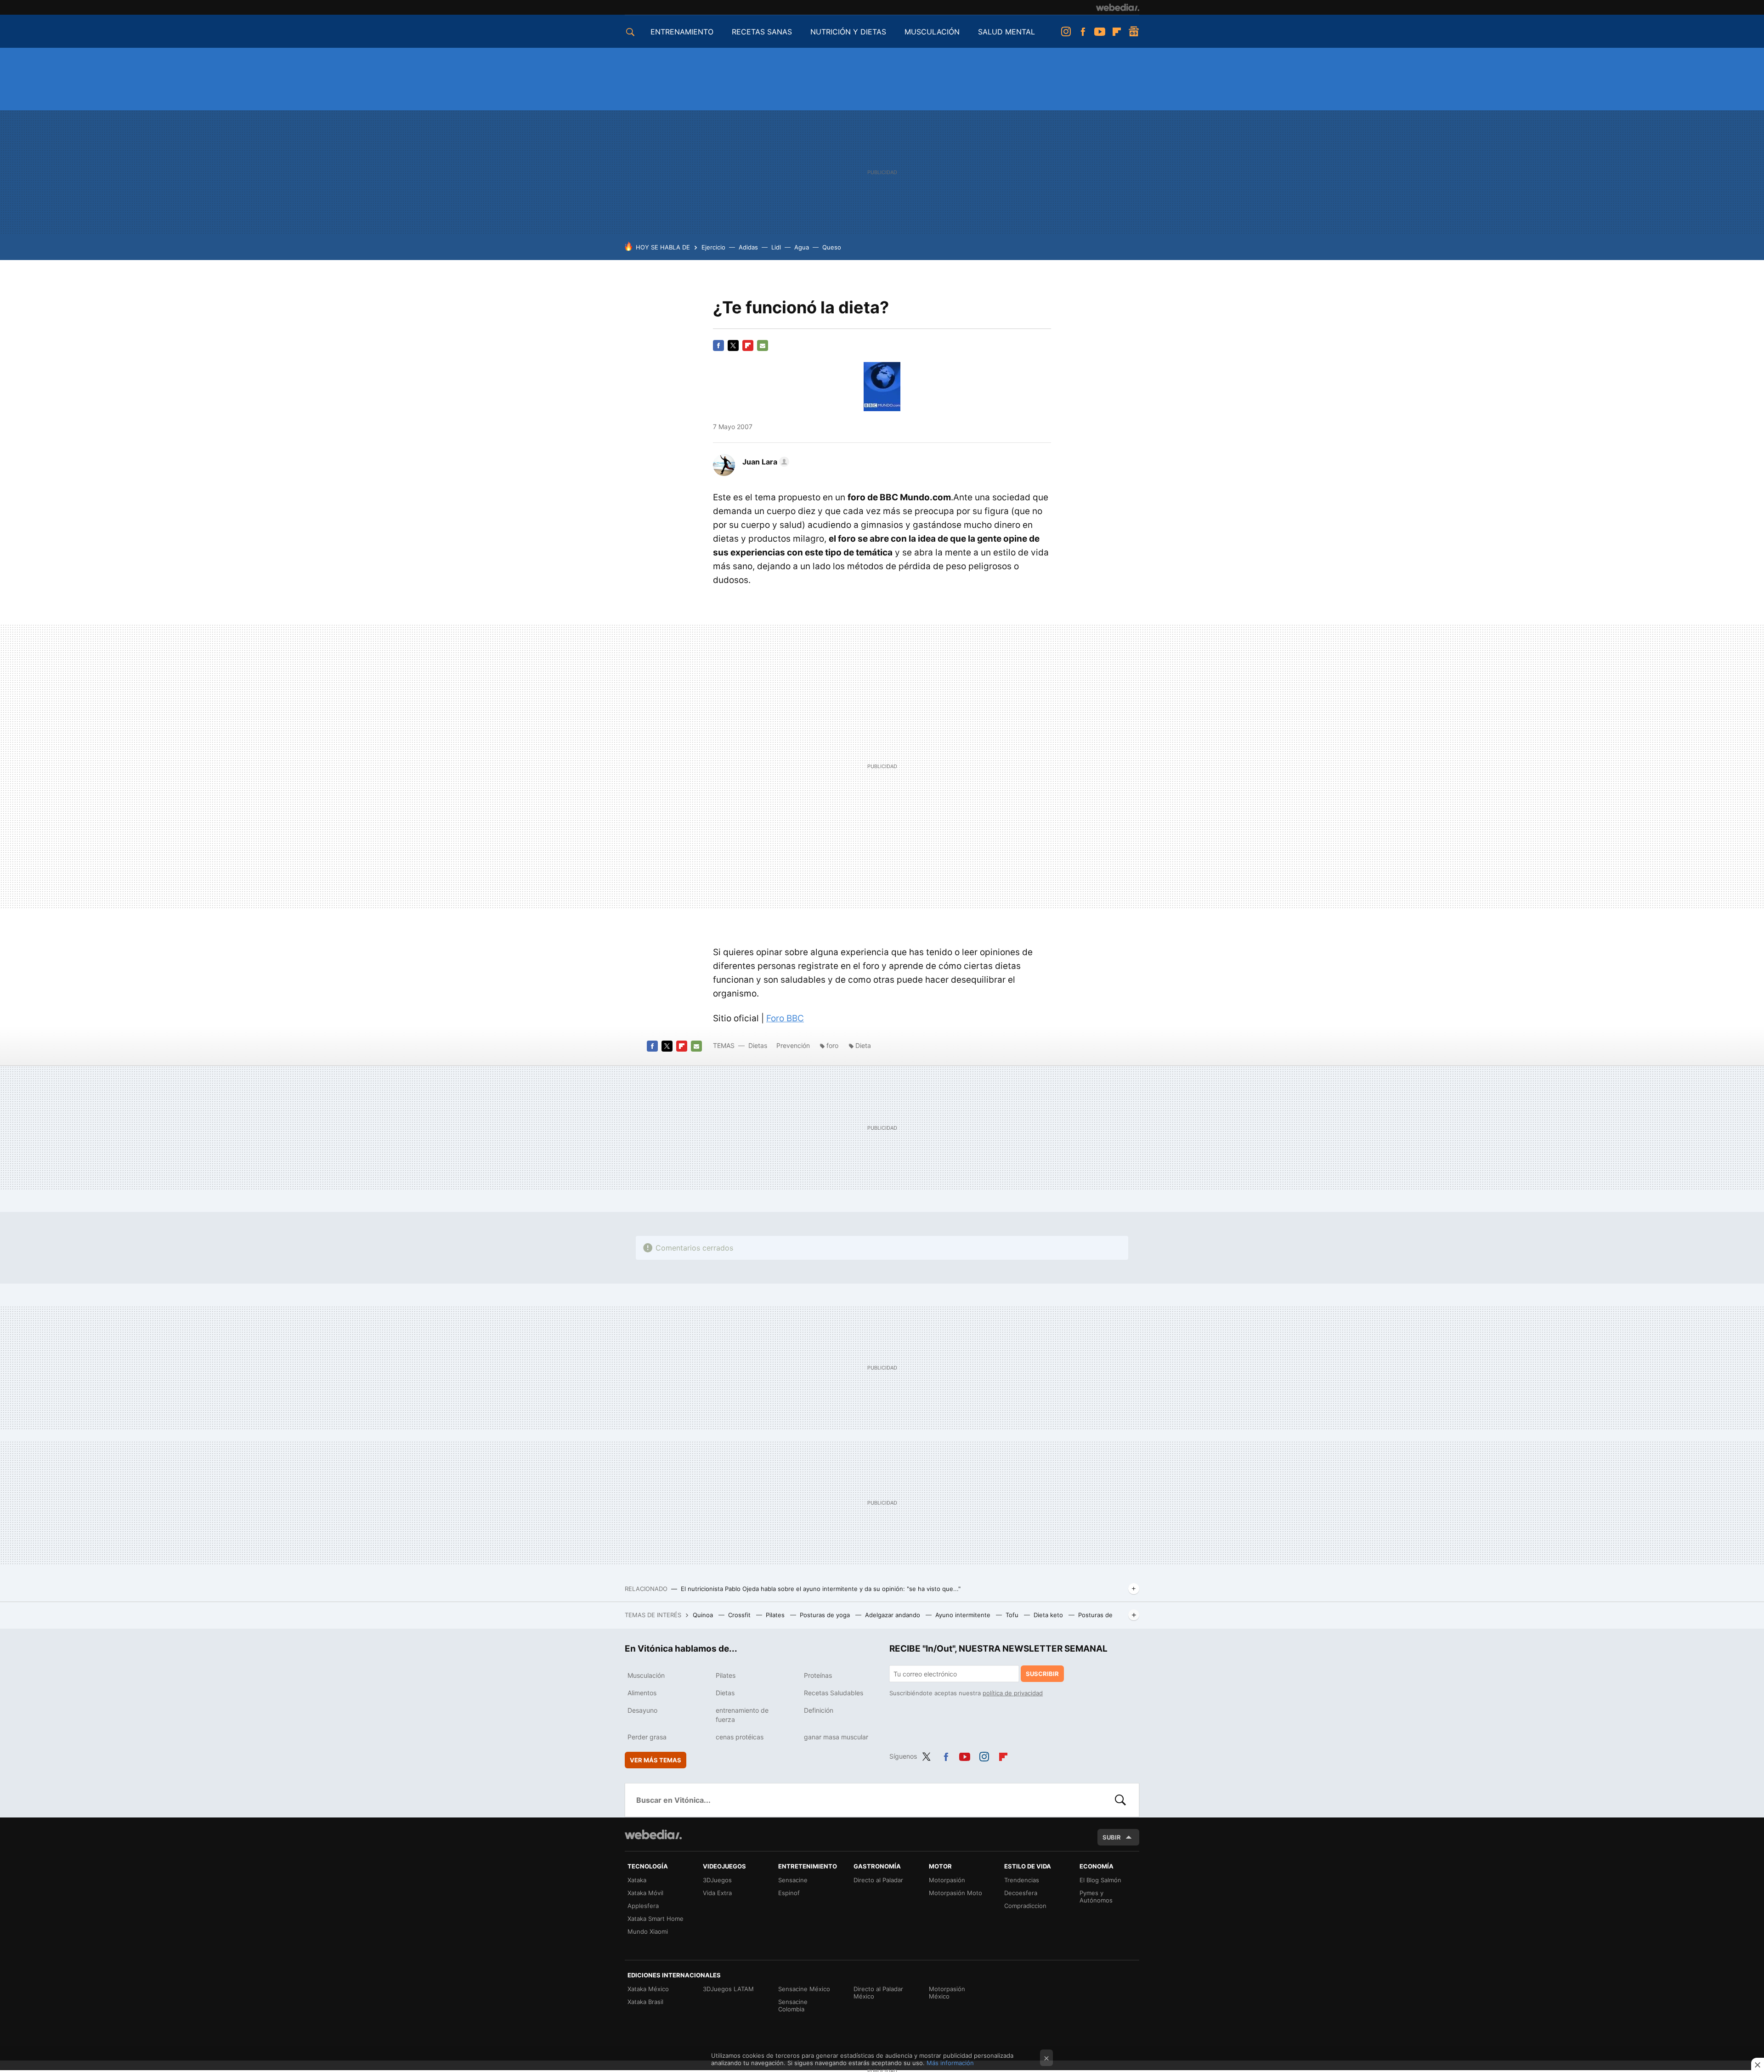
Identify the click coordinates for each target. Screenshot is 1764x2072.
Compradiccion (1025, 1906)
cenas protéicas (740, 1737)
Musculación (646, 1675)
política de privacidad (1013, 1693)
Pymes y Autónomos (1096, 1897)
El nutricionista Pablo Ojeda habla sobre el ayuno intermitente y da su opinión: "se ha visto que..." (821, 1589)
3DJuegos (717, 1880)
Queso (832, 247)
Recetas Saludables (834, 1693)
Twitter (733, 345)
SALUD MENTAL (1006, 32)
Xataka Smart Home (656, 1919)
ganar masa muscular (836, 1737)
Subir (1112, 1837)
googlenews (1134, 32)
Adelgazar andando (893, 1615)
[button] (764, 462)
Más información (950, 2063)
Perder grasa (647, 1737)
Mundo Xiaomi (648, 1931)
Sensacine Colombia (793, 2005)
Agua (802, 247)
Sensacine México (804, 1989)
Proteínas (818, 1675)
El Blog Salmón (1100, 1880)
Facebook (1083, 32)
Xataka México (648, 1989)
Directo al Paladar (878, 1880)
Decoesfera (1021, 1893)
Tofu (1013, 1615)
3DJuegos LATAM (728, 1989)
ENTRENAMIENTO (682, 32)
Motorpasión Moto (955, 1893)
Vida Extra (717, 1893)
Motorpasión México (947, 1993)
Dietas (758, 1045)
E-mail (763, 345)
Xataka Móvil (645, 1893)
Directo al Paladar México (878, 1993)
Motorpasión (947, 1880)
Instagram (1066, 32)
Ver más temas (656, 1760)
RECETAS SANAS (762, 32)
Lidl (776, 247)
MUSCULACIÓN (932, 32)
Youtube (1100, 32)
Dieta (863, 1045)
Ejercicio (713, 247)
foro (832, 1045)
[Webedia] (1118, 7)
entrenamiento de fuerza (742, 1715)
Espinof (789, 1893)
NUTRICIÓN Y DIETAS (848, 32)
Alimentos (642, 1693)
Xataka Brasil (645, 2002)
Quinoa (704, 1615)
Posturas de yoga (826, 1615)
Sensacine (793, 1880)
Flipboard (1117, 32)
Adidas (748, 247)
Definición (819, 1710)
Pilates (776, 1615)
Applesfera (643, 1906)
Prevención (794, 1045)
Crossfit (740, 1615)
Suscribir (1042, 1674)
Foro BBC (785, 1018)
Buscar (1120, 1800)
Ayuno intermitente (964, 1615)
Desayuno (642, 1710)
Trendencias (1022, 1880)
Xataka (637, 1880)
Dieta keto (1049, 1615)
